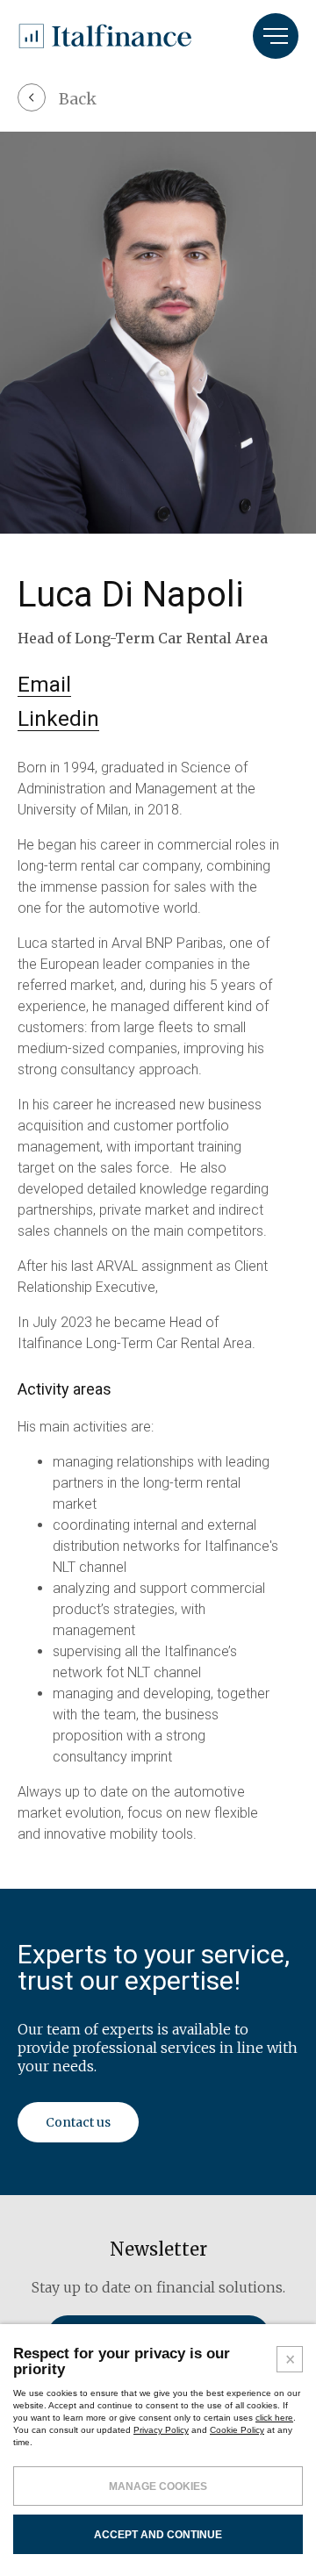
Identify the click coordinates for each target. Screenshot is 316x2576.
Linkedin (58, 719)
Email (44, 685)
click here (274, 2418)
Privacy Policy (161, 2430)
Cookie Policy (237, 2430)
